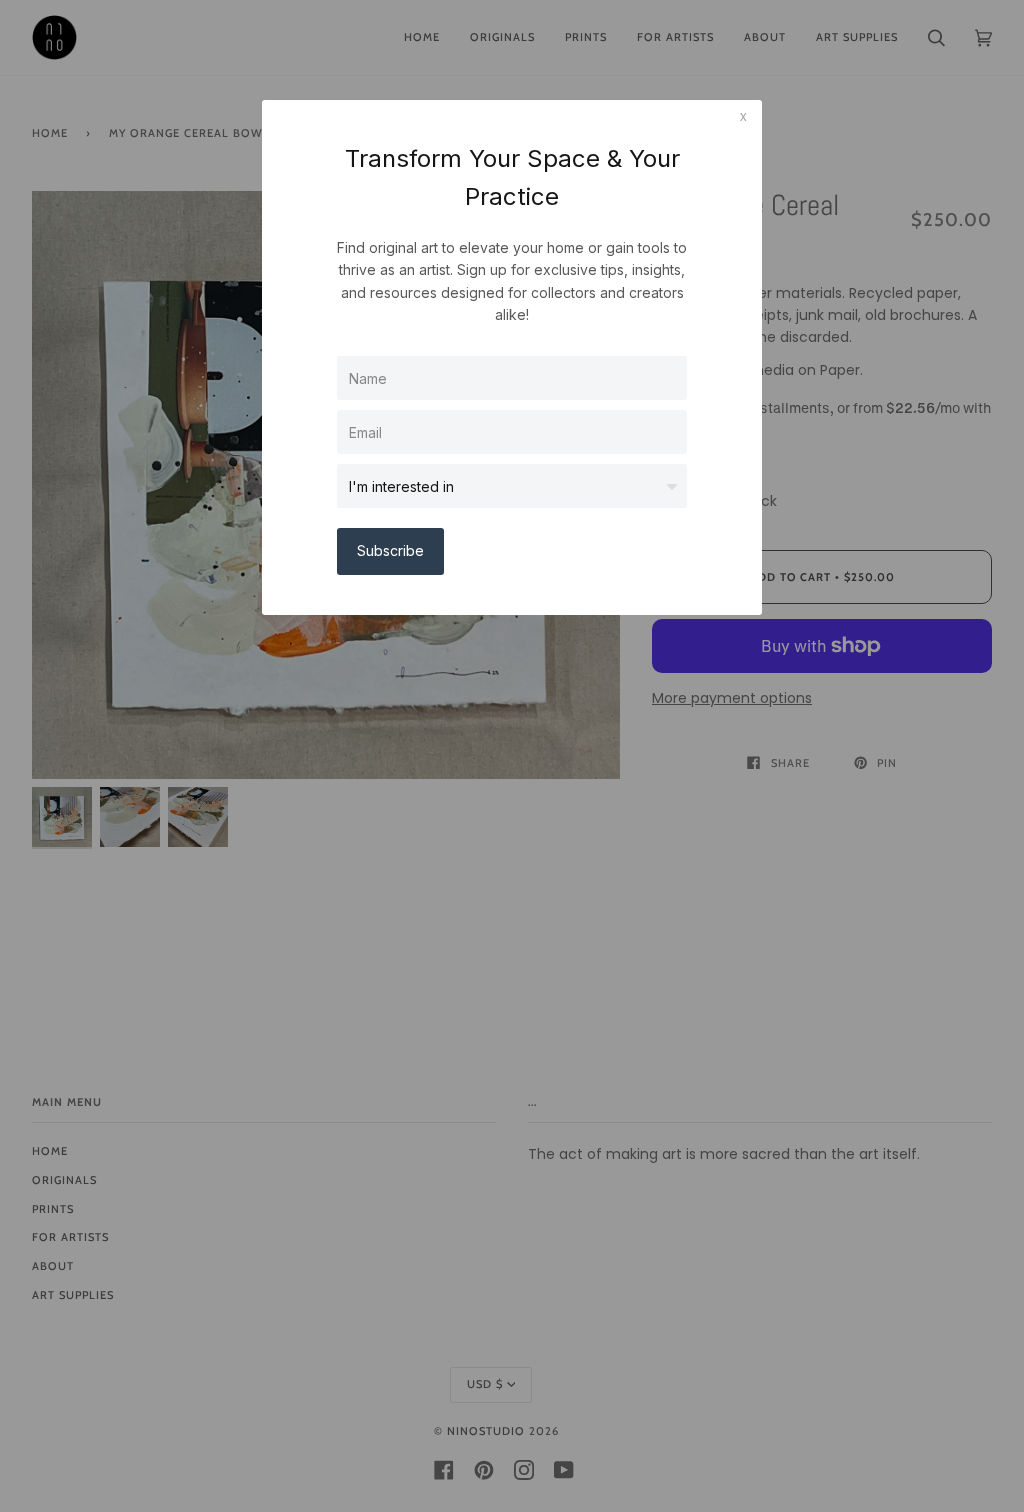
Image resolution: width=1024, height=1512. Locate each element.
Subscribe (390, 550)
